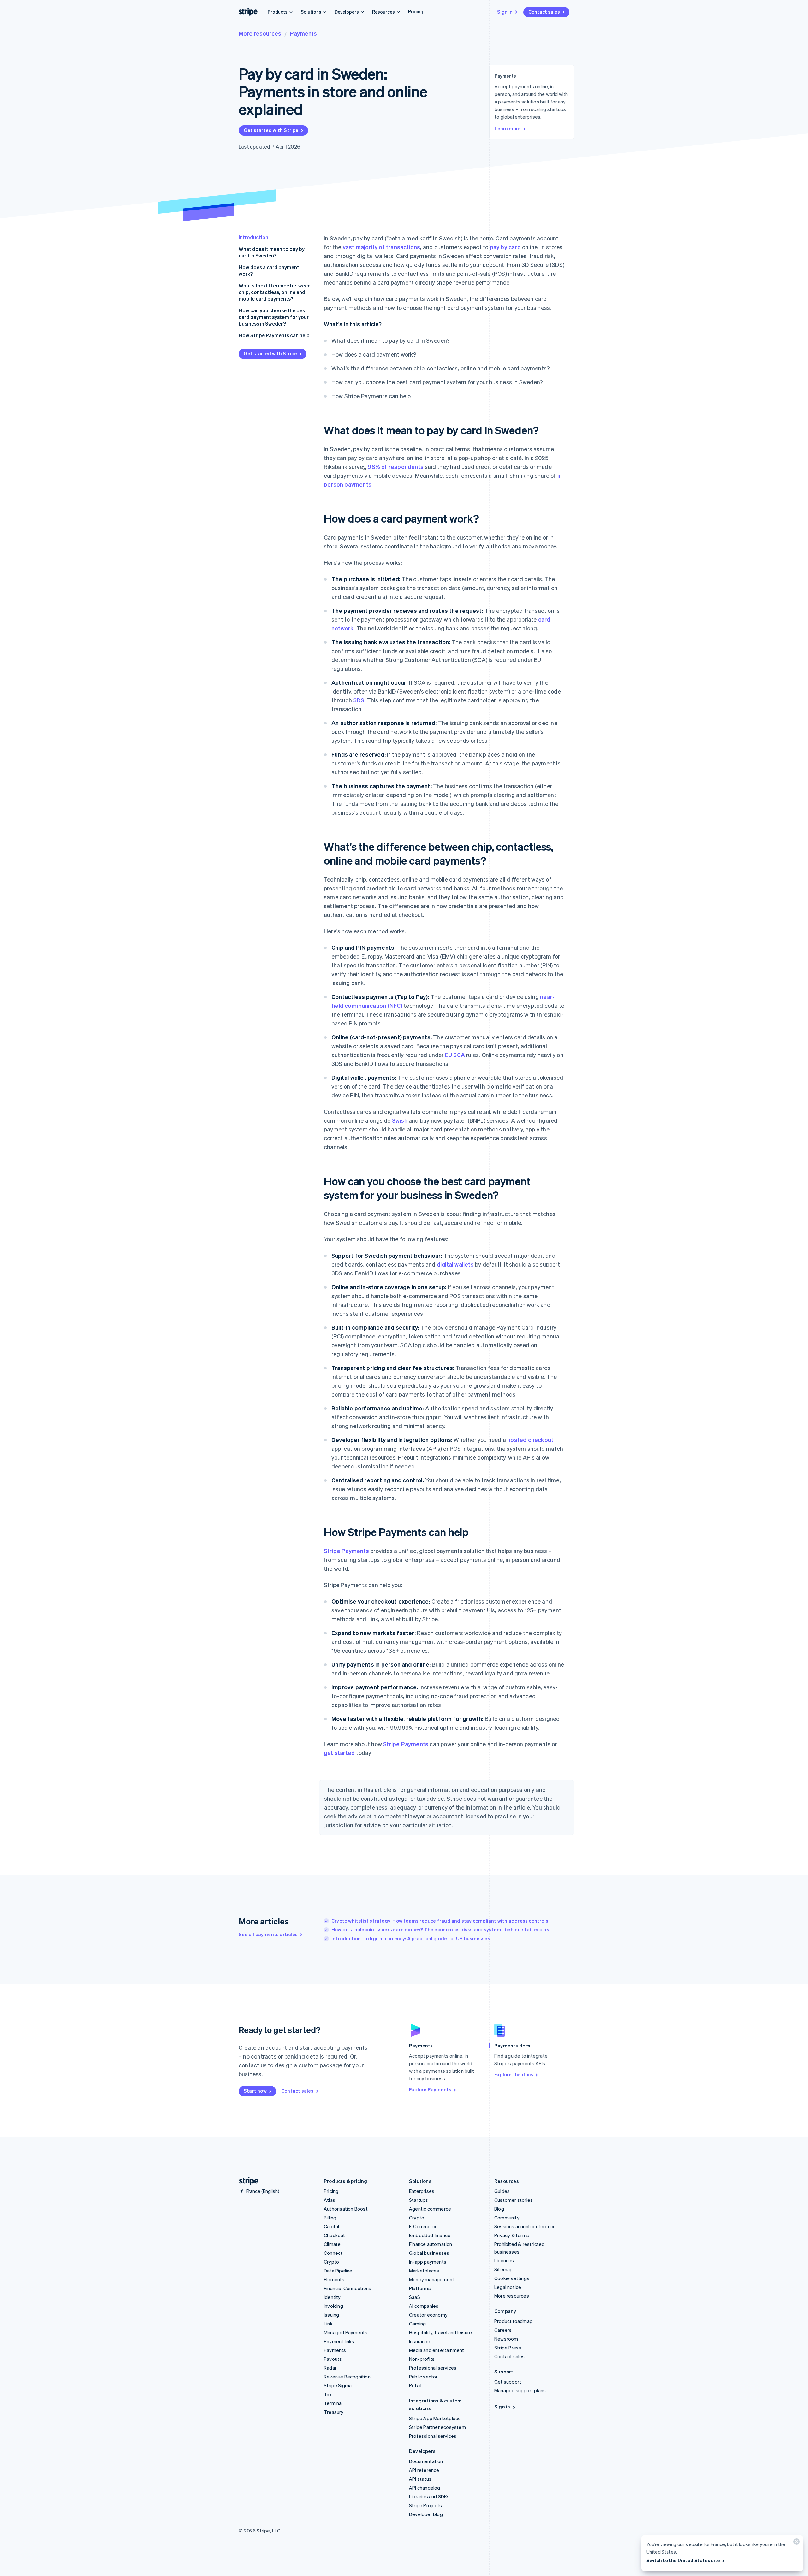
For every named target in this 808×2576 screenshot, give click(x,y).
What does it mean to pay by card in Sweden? (272, 252)
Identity (332, 2297)
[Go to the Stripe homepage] (246, 2181)
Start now (255, 2091)
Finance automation (431, 2244)
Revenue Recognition (347, 2377)
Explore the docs (514, 2074)
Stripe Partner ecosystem (437, 2427)
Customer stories (514, 2200)
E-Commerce (423, 2226)
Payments (303, 33)
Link (328, 2324)
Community (507, 2218)
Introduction (253, 237)
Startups (419, 2200)
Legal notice (508, 2287)
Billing (330, 2218)
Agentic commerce (430, 2209)
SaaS (415, 2297)
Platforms (420, 2288)
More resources (260, 33)
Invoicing (333, 2306)
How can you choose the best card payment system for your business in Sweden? (274, 317)
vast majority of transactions (382, 247)
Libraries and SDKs (429, 2496)
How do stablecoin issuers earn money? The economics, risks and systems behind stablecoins (440, 1929)
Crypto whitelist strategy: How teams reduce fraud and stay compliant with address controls (440, 1921)
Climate (332, 2244)
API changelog (425, 2488)
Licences (504, 2260)
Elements (334, 2279)
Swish (400, 1120)
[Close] (796, 2543)
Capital (331, 2226)
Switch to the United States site (683, 2560)
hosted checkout (530, 1440)
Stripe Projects (425, 2505)
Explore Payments (430, 2089)
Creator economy (428, 2315)
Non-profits (422, 2359)
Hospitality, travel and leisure (440, 2332)
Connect (333, 2253)
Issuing (331, 2315)
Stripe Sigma (338, 2385)
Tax (328, 2394)
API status (420, 2479)
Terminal (333, 2403)
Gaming (417, 2324)
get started (339, 1753)
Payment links (339, 2341)
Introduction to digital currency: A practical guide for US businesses (411, 1938)
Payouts (333, 2359)
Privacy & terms (512, 2235)
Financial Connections (348, 2288)
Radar (330, 2368)
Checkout (335, 2235)
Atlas (330, 2200)
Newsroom (506, 2339)
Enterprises (422, 2191)
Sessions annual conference (525, 2226)
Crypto (331, 2262)
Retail (415, 2385)
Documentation (426, 2461)
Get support (508, 2382)
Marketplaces (424, 2271)
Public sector (423, 2377)
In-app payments (428, 2262)
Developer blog (426, 2514)
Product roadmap (513, 2321)
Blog (499, 2209)
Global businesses (429, 2253)
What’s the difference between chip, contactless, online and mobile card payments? (275, 292)
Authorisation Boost (346, 2209)
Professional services (433, 2368)
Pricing (416, 11)
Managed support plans (520, 2390)
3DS (359, 700)
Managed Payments (346, 2332)
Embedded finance (430, 2235)
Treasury (334, 2412)
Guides (502, 2191)
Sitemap (503, 2269)
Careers (503, 2330)
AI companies (424, 2306)
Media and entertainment (437, 2350)
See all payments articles (268, 1934)
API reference (424, 2470)
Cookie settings (512, 2278)
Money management (432, 2279)
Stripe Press (508, 2348)
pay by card (505, 247)
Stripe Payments (346, 1551)
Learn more (508, 128)
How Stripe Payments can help (274, 335)
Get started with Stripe (271, 130)
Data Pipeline (338, 2271)
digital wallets (455, 1264)
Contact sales (544, 12)
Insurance (420, 2341)
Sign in (505, 12)
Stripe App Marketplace (435, 2418)
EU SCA (455, 1055)
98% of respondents (396, 467)
